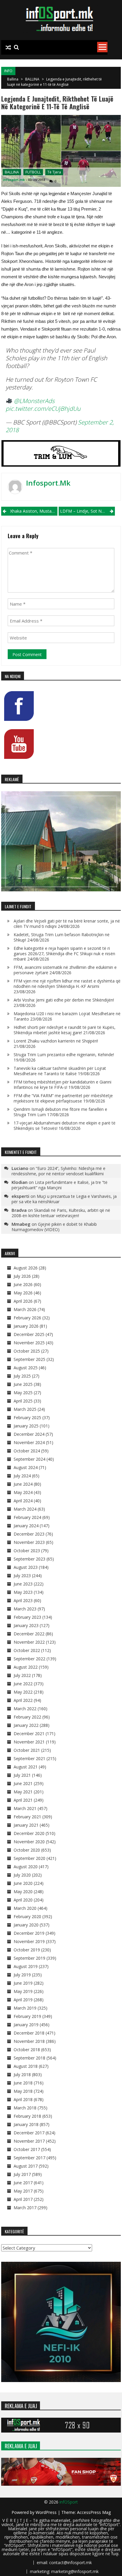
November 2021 (29, 1742)
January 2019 (26, 2025)
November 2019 (29, 1941)
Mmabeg (21, 1224)
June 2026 (23, 1284)
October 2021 (27, 1750)
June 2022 (23, 1684)
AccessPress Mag (94, 2512)
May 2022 (23, 1692)
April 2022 (23, 1700)
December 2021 (29, 1734)
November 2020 (29, 1842)
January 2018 (26, 2124)
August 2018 (26, 2066)
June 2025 (23, 1384)
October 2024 (27, 1451)
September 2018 (29, 2058)
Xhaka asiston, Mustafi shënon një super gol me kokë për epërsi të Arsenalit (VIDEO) (34, 511)
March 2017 (25, 2208)
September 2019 (29, 1958)
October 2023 (27, 1551)
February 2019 (27, 2016)
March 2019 (25, 2008)
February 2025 (27, 1417)
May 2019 (23, 1991)
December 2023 (29, 1534)
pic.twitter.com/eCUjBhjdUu (43, 409)
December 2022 (29, 1634)
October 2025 (27, 1351)
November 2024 (29, 1442)
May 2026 (23, 1293)
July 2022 (22, 1675)
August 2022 (26, 1667)
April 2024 (23, 1501)
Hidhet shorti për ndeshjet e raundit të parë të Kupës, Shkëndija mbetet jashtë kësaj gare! (65, 1030)
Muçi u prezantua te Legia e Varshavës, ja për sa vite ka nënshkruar (64, 1199)
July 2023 (22, 1576)
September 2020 (29, 1858)
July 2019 (22, 1975)
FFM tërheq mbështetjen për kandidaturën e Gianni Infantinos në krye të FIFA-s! (62, 1085)
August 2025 (26, 1368)
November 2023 (29, 1542)
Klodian (20, 1182)
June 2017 (23, 2183)
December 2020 (29, 1833)
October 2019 (27, 1950)
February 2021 (27, 1817)
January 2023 (26, 1625)
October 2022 (27, 1650)
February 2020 (27, 1916)
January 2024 (26, 1526)
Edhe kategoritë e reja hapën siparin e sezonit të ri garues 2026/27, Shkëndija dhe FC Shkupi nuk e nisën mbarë (64, 954)
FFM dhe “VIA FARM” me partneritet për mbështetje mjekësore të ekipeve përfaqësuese (63, 1098)
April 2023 (23, 1600)
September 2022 (29, 1659)
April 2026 (23, 1301)
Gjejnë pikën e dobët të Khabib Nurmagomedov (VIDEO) (54, 1227)
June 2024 (23, 1484)
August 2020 (26, 1867)
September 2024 (29, 1459)
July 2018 (22, 2074)
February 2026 (27, 1318)
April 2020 (23, 1900)
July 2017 (22, 2174)
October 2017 (27, 2149)
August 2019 (26, 1966)
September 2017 (29, 2158)
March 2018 (25, 2108)
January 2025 (26, 1426)
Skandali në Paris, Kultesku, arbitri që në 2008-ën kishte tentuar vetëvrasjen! (61, 1213)
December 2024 (29, 1434)
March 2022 (25, 1709)
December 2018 (29, 2033)
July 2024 (22, 1476)
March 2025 (25, 1409)
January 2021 (26, 1825)
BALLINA (32, 79)
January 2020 (26, 1925)
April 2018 (23, 2099)
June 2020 (23, 1883)
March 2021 (25, 1808)
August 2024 (26, 1467)
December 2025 (29, 1334)
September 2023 (29, 1559)
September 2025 (29, 1359)
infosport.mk (14, 180)
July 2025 (22, 1376)
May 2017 (23, 2191)
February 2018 (27, 2116)
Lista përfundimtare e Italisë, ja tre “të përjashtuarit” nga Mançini (60, 1185)
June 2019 (23, 1983)
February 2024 (27, 1517)
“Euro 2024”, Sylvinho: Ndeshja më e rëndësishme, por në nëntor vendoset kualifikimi (58, 1171)
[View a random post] (8, 48)
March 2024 (25, 1509)
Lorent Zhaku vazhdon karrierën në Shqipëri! (56, 1041)
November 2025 (29, 1343)
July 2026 (22, 1276)
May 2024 (23, 1492)
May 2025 (23, 1393)
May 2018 (23, 2091)
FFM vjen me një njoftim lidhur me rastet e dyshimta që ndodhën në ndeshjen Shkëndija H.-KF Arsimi (67, 984)
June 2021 (23, 1783)
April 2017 (23, 2199)
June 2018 (23, 2083)
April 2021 (23, 1800)
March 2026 (25, 1309)
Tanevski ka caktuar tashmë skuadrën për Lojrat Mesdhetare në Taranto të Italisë (60, 1071)
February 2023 (27, 1617)
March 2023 (25, 1609)
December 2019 (29, 1933)
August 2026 (26, 1268)
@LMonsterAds (34, 401)
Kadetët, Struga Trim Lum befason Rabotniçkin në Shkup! (62, 937)
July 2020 (22, 1875)
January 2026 (26, 1326)
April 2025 (23, 1401)
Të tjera (54, 172)
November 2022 (29, 1642)
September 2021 (29, 1758)
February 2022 (27, 1717)
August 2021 (26, 1767)
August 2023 (26, 1567)
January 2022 (26, 1725)
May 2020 (23, 1892)
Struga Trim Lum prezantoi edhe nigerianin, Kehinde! (64, 1055)
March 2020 (25, 1908)
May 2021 (23, 1792)
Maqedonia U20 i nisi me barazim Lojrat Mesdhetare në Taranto (67, 1016)
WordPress (47, 2512)
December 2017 (29, 2133)
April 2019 (23, 2000)
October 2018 (27, 2050)
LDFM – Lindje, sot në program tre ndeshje (88, 511)
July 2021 (22, 1775)
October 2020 (27, 1850)
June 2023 (23, 1584)
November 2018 (29, 2041)
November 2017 (29, 2141)
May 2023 (23, 1592)
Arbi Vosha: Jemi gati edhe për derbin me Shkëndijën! (64, 1000)
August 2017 (26, 2166)
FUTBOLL (33, 172)
